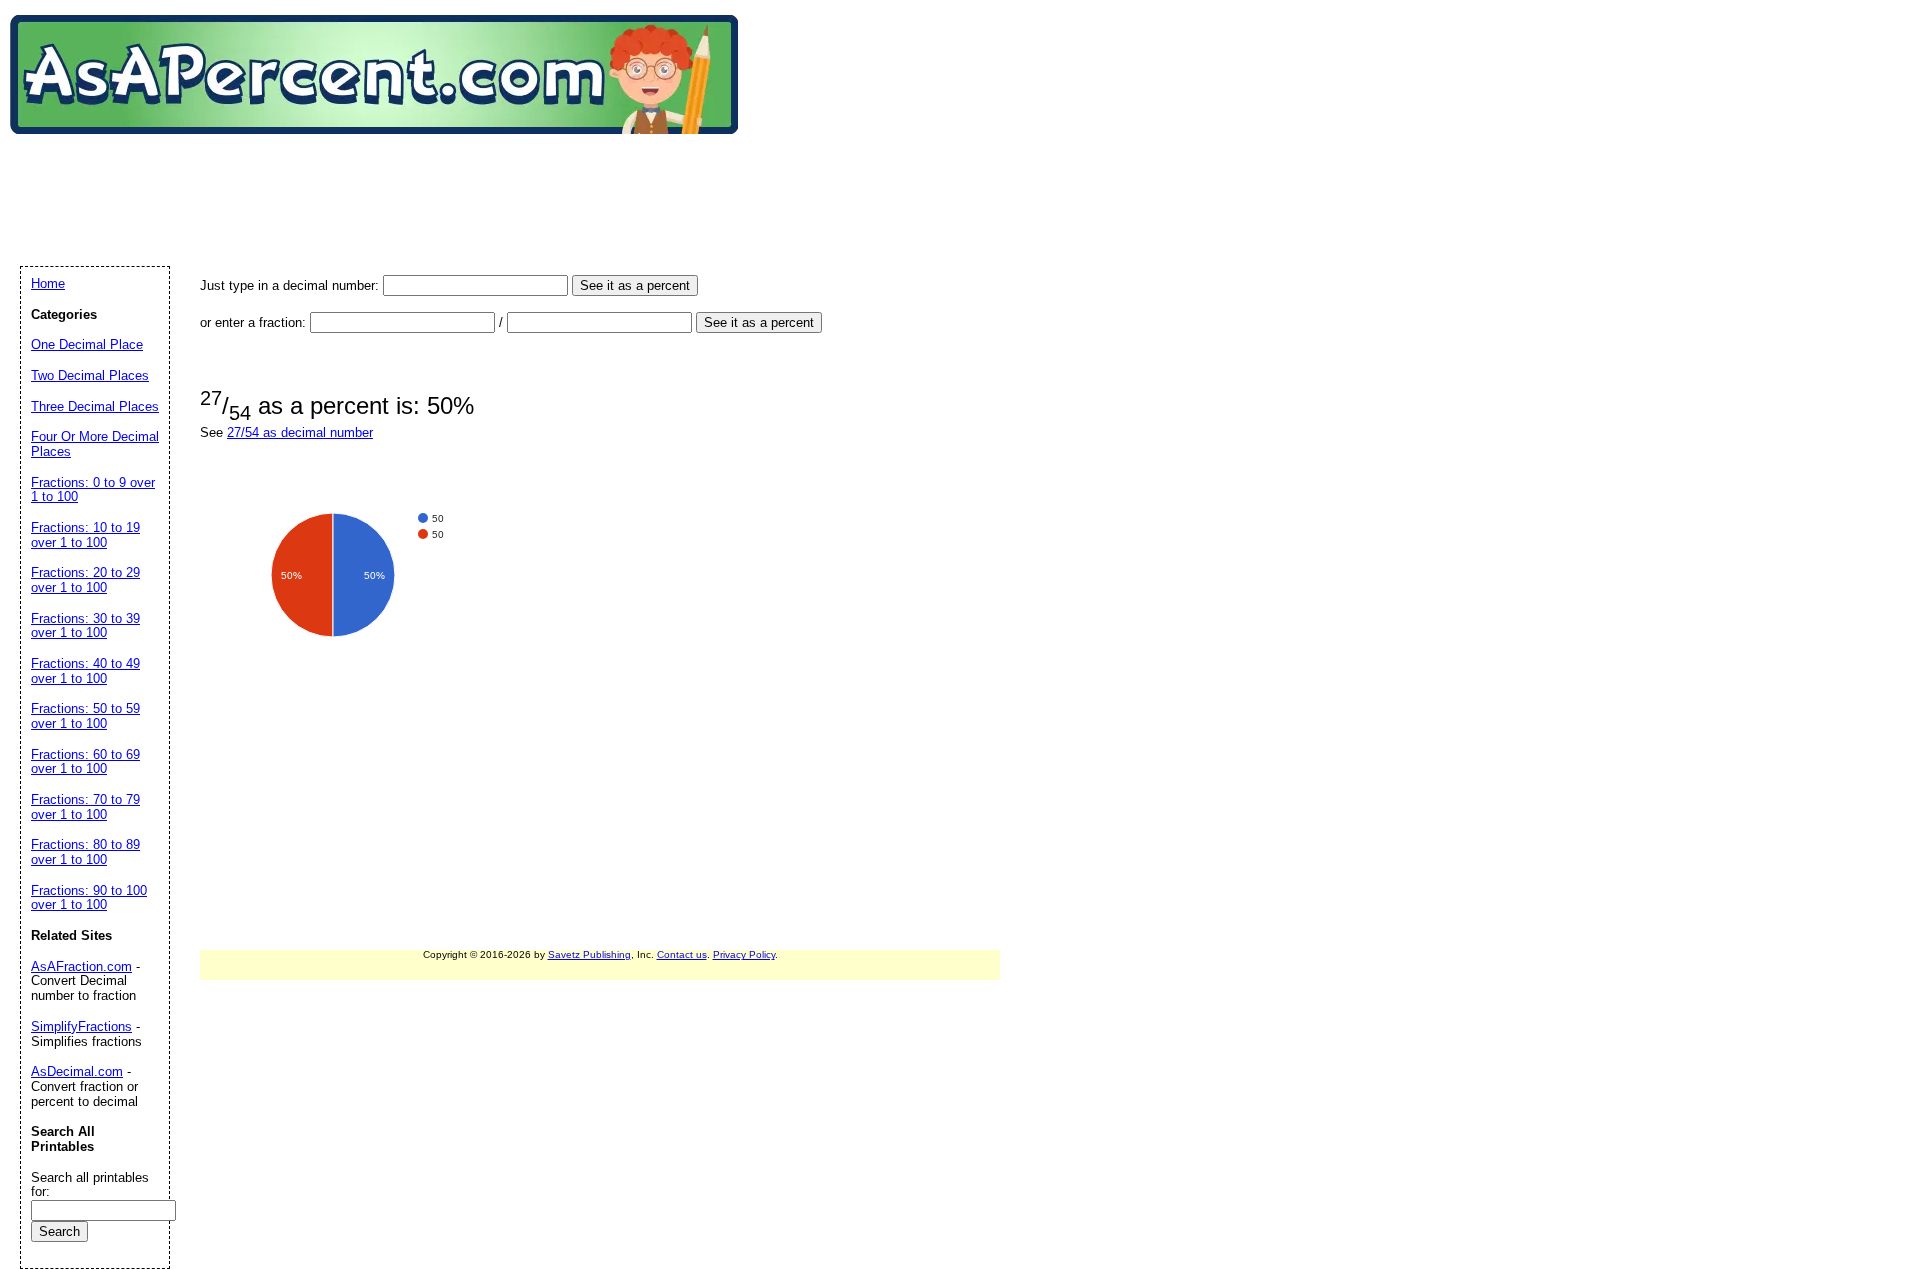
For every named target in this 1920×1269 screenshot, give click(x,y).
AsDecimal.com (77, 1071)
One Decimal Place (87, 344)
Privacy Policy (744, 954)
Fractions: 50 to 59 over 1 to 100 (85, 716)
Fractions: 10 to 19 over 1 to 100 (85, 535)
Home (48, 283)
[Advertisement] (384, 179)
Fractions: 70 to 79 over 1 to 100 (85, 807)
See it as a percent (635, 285)
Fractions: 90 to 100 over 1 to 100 (89, 898)
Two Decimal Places (90, 375)
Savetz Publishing (589, 954)
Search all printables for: (90, 1185)
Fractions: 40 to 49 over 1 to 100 (85, 671)
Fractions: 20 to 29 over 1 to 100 (85, 580)
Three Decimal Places (95, 406)
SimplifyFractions (81, 1026)
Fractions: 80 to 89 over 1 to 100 (85, 852)
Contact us (682, 954)
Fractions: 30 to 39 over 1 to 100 (85, 626)
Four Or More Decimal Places (95, 444)
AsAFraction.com (81, 966)
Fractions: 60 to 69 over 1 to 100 (85, 762)
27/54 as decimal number (300, 432)
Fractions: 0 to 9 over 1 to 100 (93, 490)
